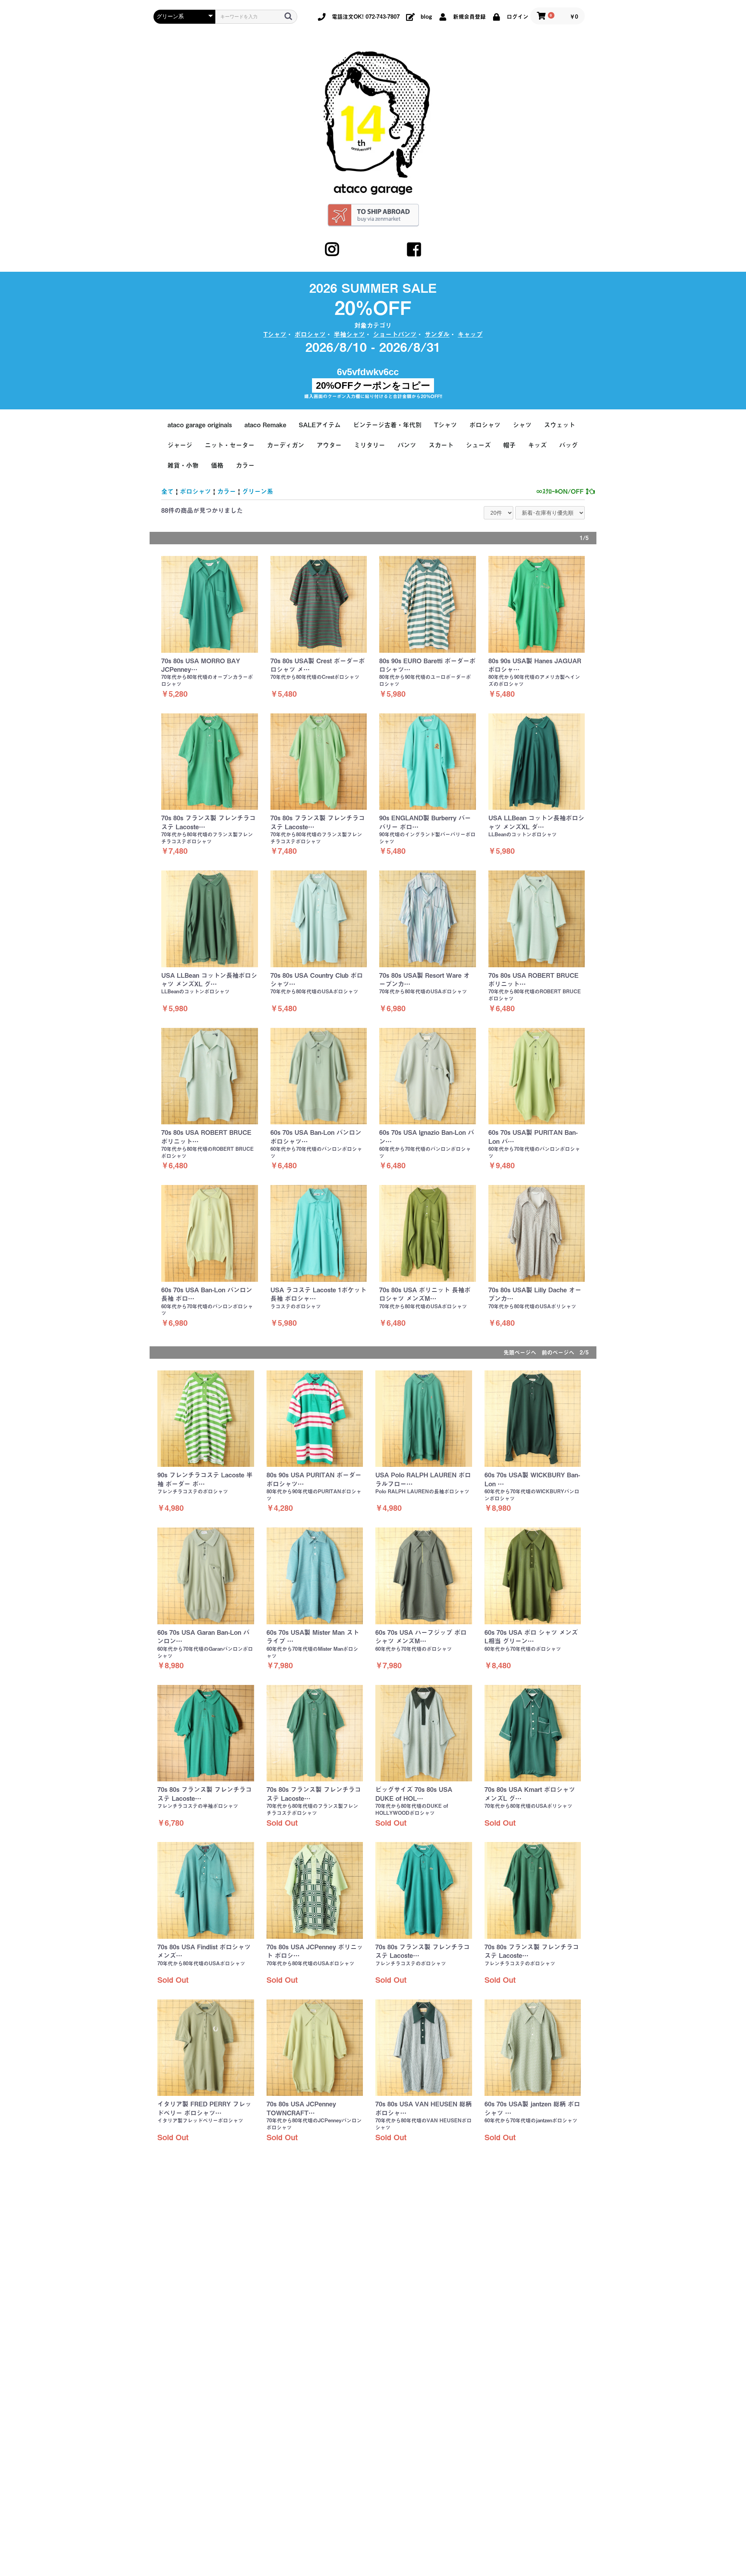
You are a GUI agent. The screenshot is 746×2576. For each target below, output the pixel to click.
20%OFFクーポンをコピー (373, 385)
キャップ (470, 334)
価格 (217, 465)
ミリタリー (370, 445)
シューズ (478, 445)
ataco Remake (265, 425)
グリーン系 (258, 491)
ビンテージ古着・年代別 (387, 425)
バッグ (568, 445)
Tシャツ (275, 334)
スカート (441, 445)
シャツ (522, 425)
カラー (245, 465)
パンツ (407, 445)
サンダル (437, 334)
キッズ (537, 445)
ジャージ (180, 445)
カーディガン (286, 445)
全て (167, 491)
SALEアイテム (320, 425)
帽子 (509, 445)
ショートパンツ (395, 334)
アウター (329, 445)
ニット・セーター (230, 445)
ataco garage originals (200, 425)
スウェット (559, 425)
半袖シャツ (349, 334)
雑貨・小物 (183, 465)
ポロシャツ (310, 334)
